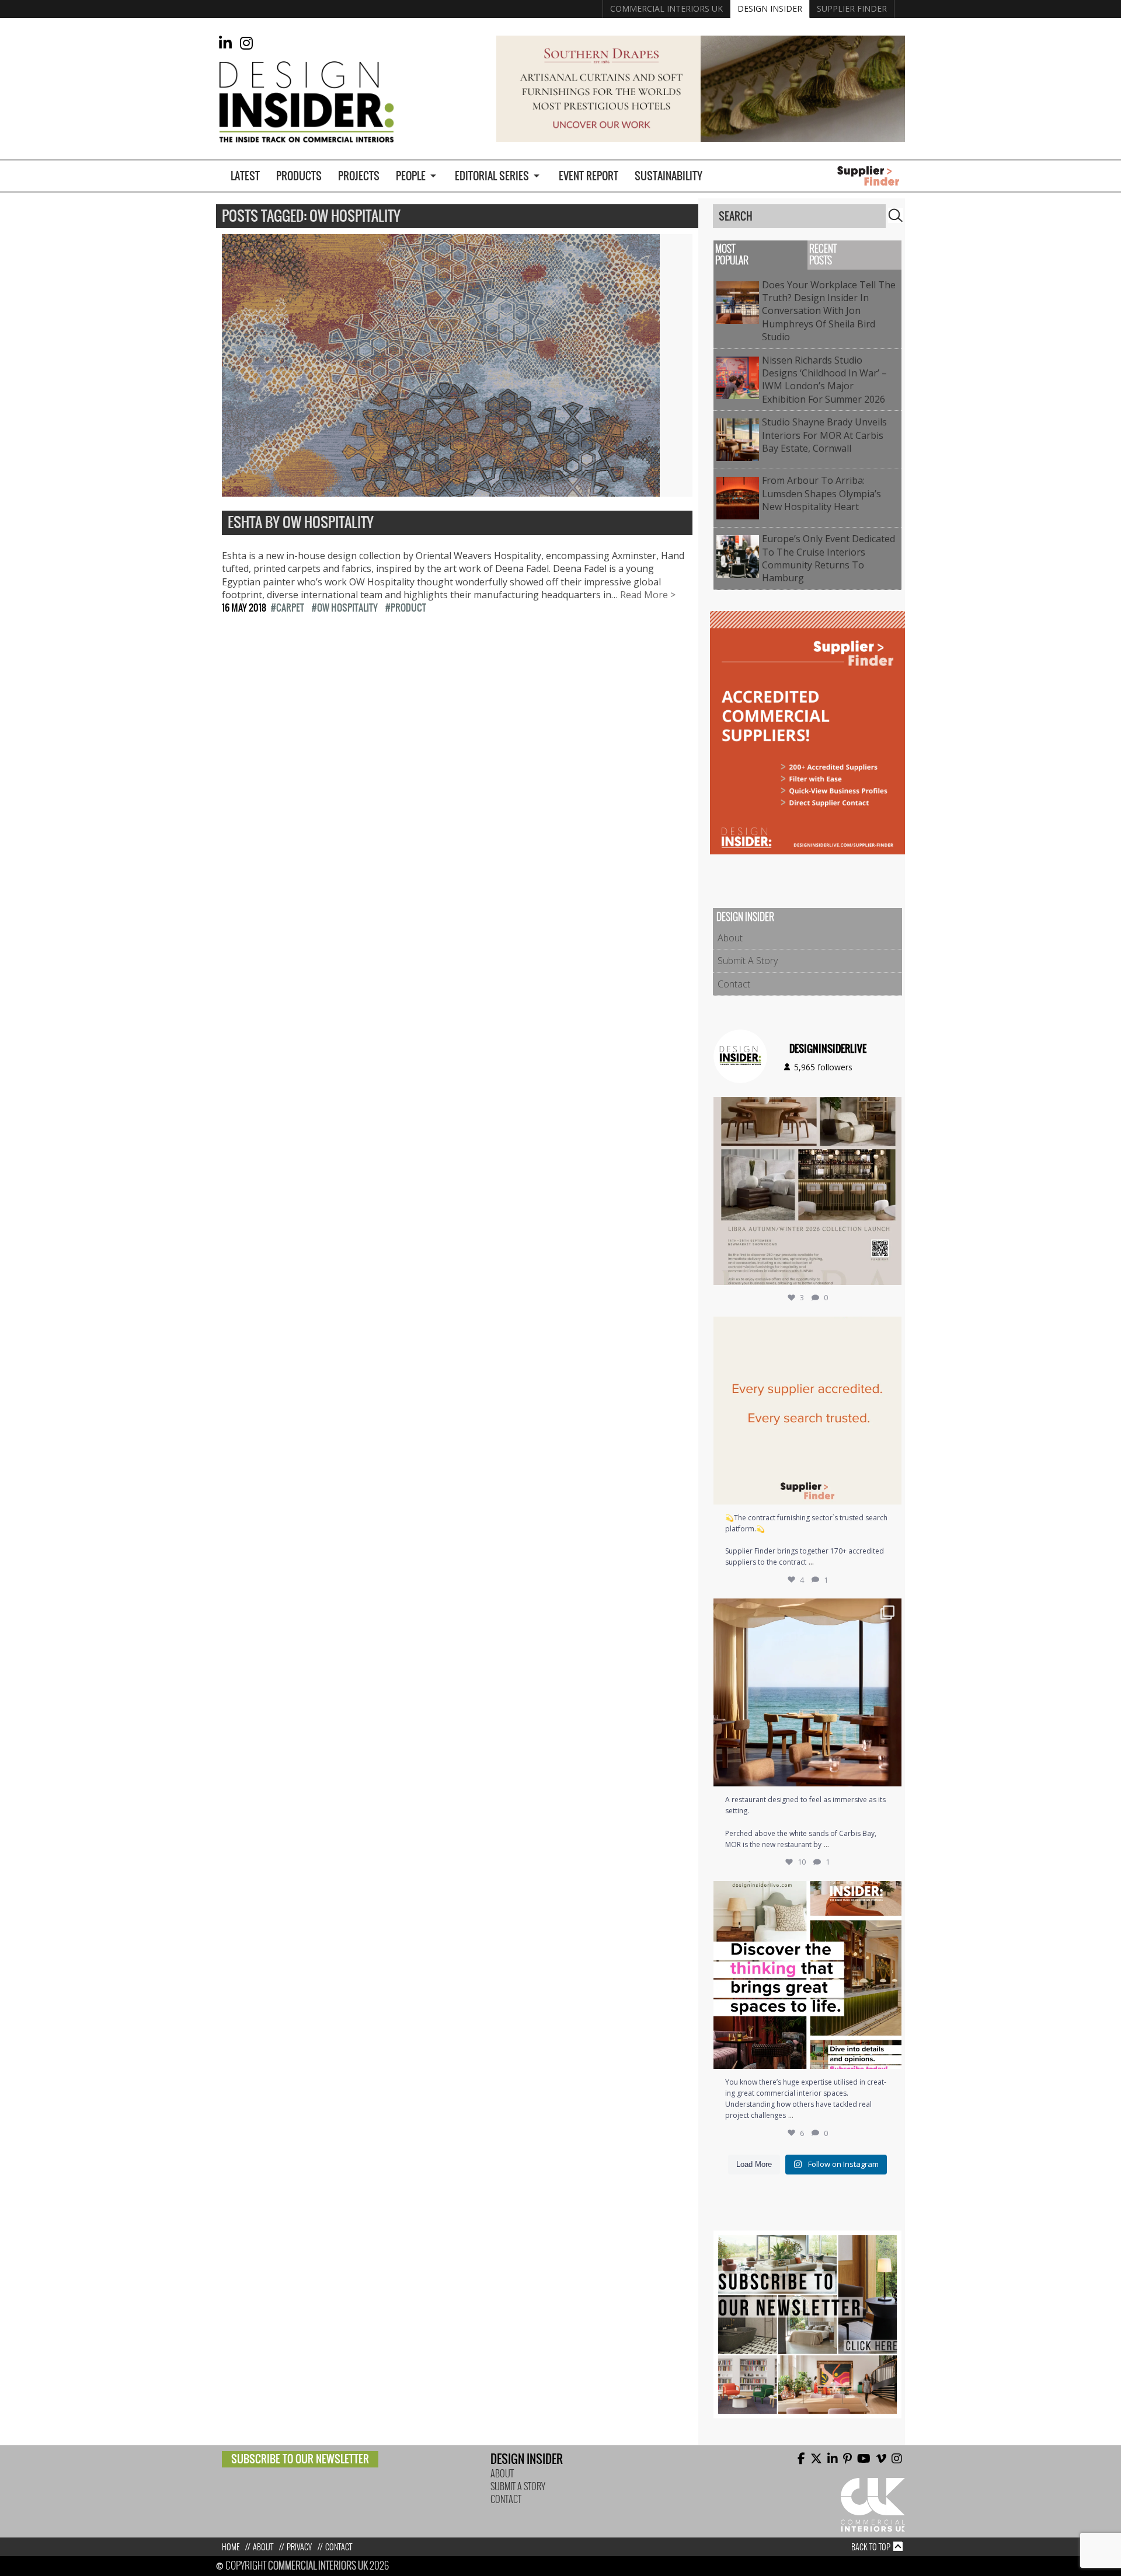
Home (231, 2547)
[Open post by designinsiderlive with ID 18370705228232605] (807, 1411)
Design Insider (770, 8)
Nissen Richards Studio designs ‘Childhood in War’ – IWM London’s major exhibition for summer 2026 (826, 380)
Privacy (299, 2547)
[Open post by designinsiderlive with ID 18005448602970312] (807, 1191)
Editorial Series (492, 176)
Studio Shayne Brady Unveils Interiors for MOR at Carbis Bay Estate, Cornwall (824, 435)
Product (408, 608)
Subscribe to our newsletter (300, 2459)
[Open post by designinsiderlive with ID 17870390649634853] (807, 1692)
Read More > (648, 595)
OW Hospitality (347, 608)
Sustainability (669, 176)
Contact (734, 984)
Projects (359, 176)
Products (299, 176)
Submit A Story (748, 961)
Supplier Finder (852, 8)
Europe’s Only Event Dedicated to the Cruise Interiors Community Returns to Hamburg (828, 558)
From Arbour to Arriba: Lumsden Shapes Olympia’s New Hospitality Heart (821, 493)
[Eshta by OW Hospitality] (441, 490)
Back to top (871, 2547)
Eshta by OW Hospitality (301, 523)
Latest (245, 176)
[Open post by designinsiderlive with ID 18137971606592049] (807, 1975)
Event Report (589, 176)
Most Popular (732, 255)
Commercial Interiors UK (666, 8)
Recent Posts (823, 255)
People (411, 176)
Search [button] (896, 215)
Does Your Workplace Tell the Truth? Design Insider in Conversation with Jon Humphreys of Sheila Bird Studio (829, 311)
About (730, 938)
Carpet (290, 608)
